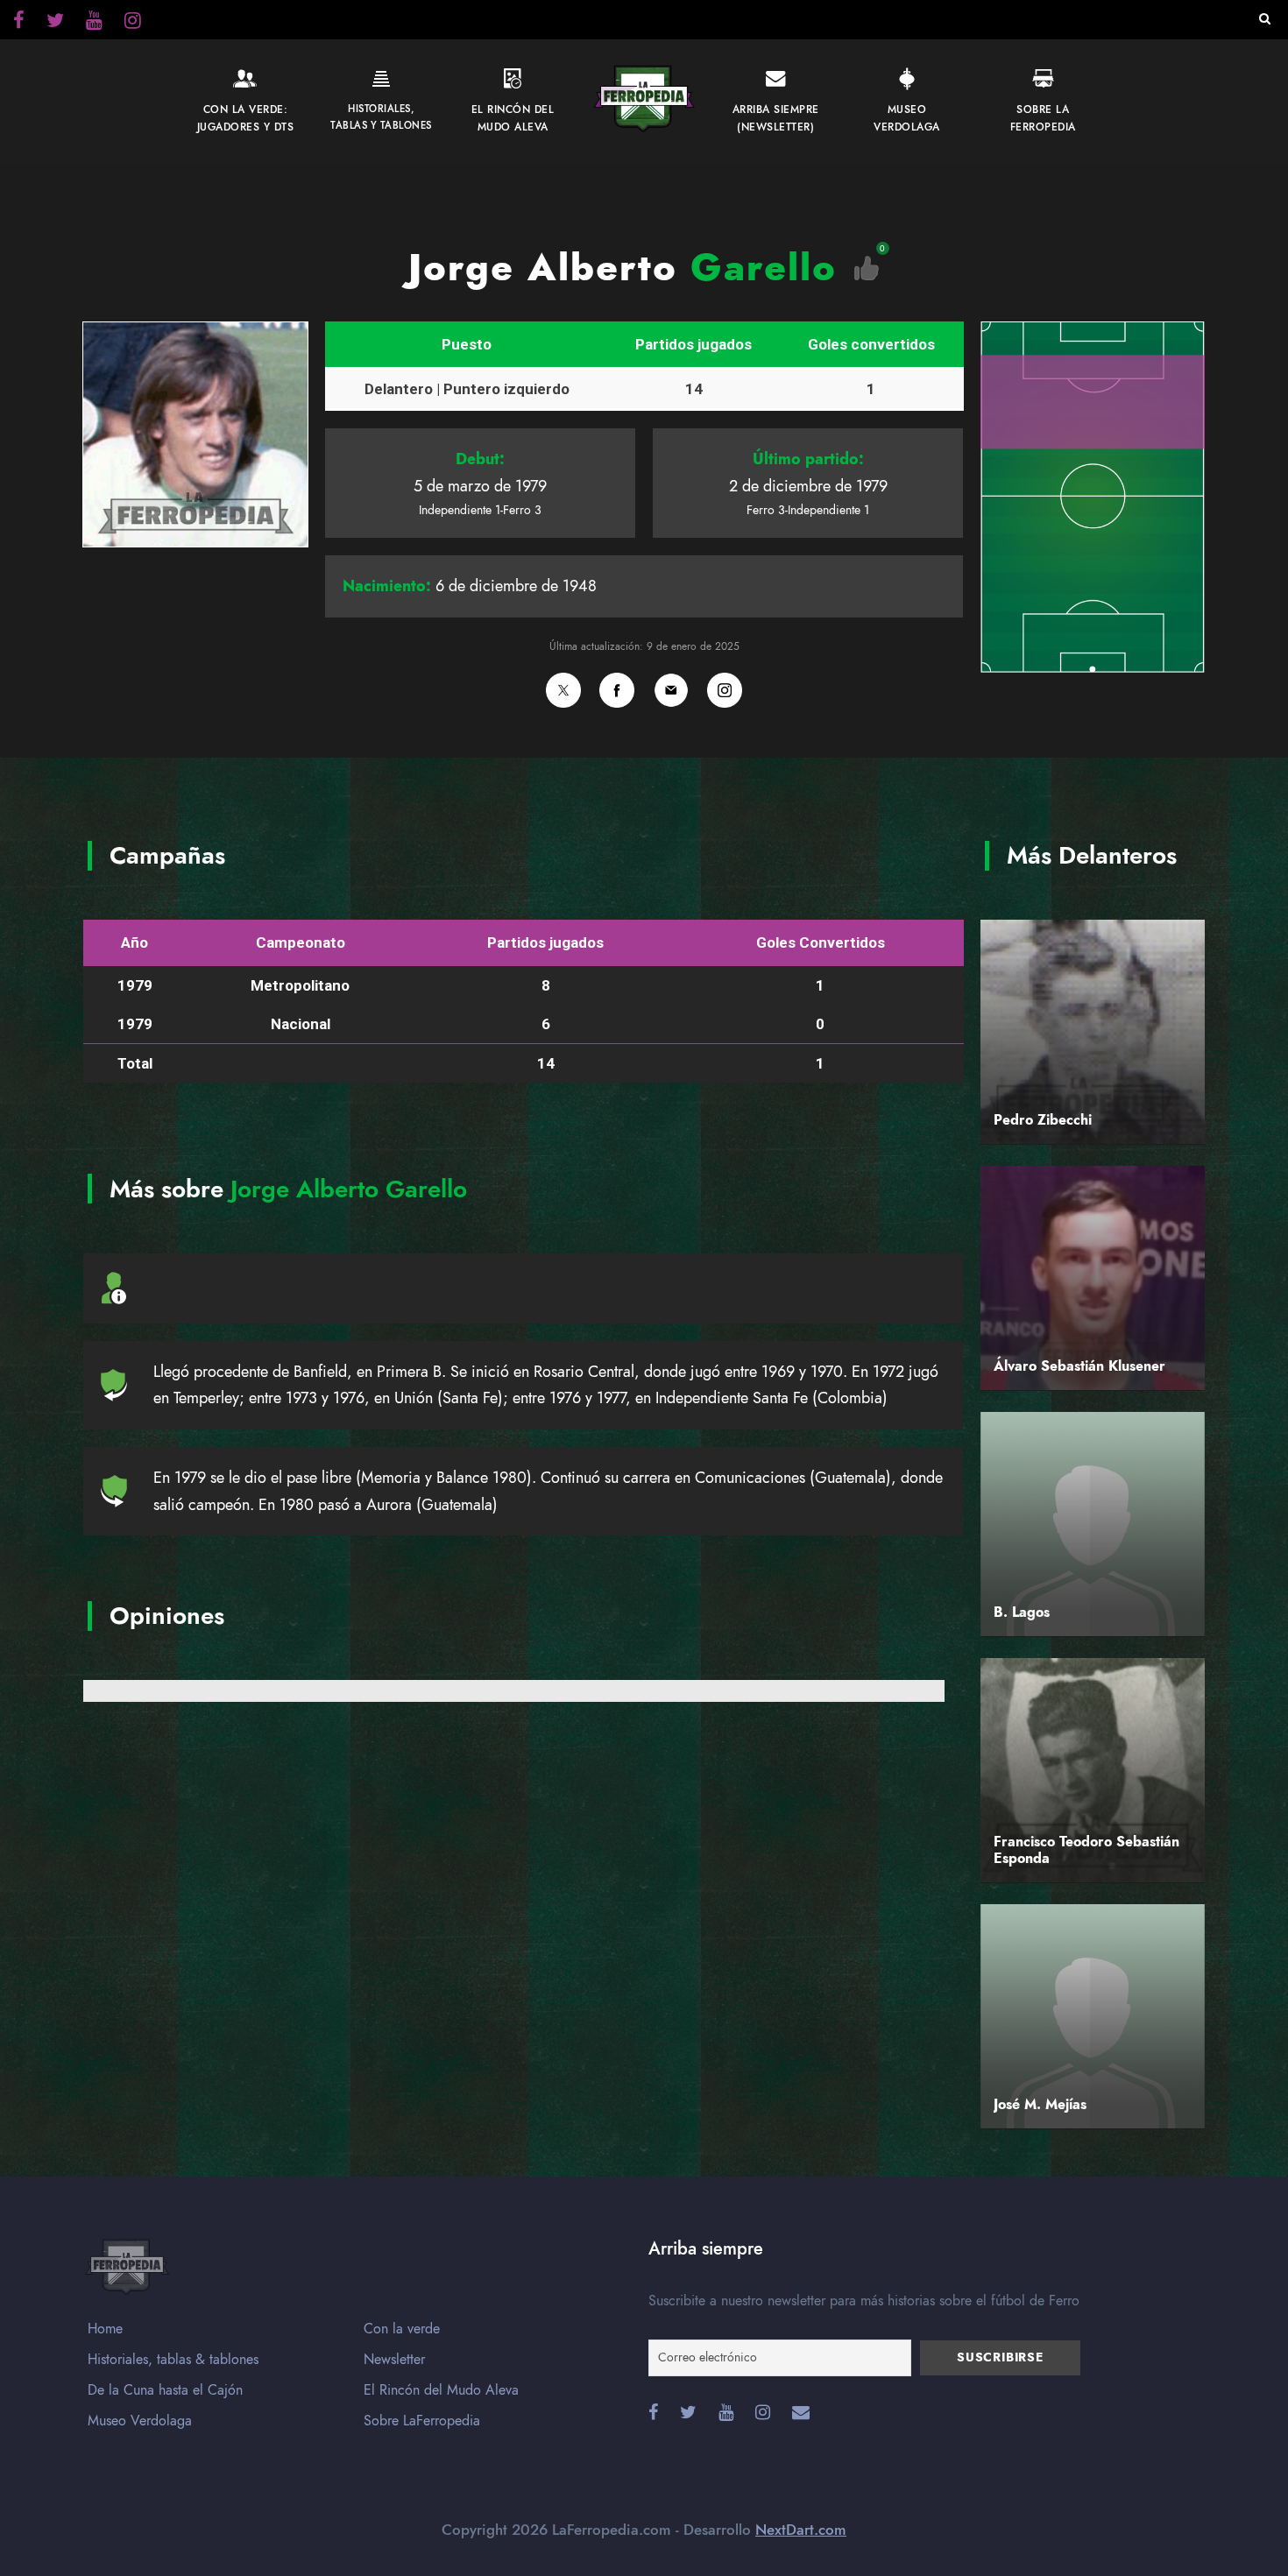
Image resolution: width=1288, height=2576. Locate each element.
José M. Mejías (1040, 2105)
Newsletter (394, 2360)
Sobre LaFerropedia (422, 2421)
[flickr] (55, 23)
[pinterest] (94, 23)
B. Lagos (1022, 1613)
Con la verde (402, 2329)
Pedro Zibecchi (1043, 1120)
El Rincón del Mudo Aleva (441, 2390)
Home (105, 2329)
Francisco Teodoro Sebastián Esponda (1086, 1850)
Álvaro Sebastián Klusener (1079, 1366)
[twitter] (133, 23)
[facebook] (19, 23)
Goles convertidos (871, 344)
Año (134, 942)
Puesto (467, 344)
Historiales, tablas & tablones (173, 2360)
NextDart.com (801, 2530)
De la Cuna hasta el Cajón (165, 2390)
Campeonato (301, 942)
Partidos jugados (694, 344)
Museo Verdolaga (140, 2421)
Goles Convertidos (821, 942)
